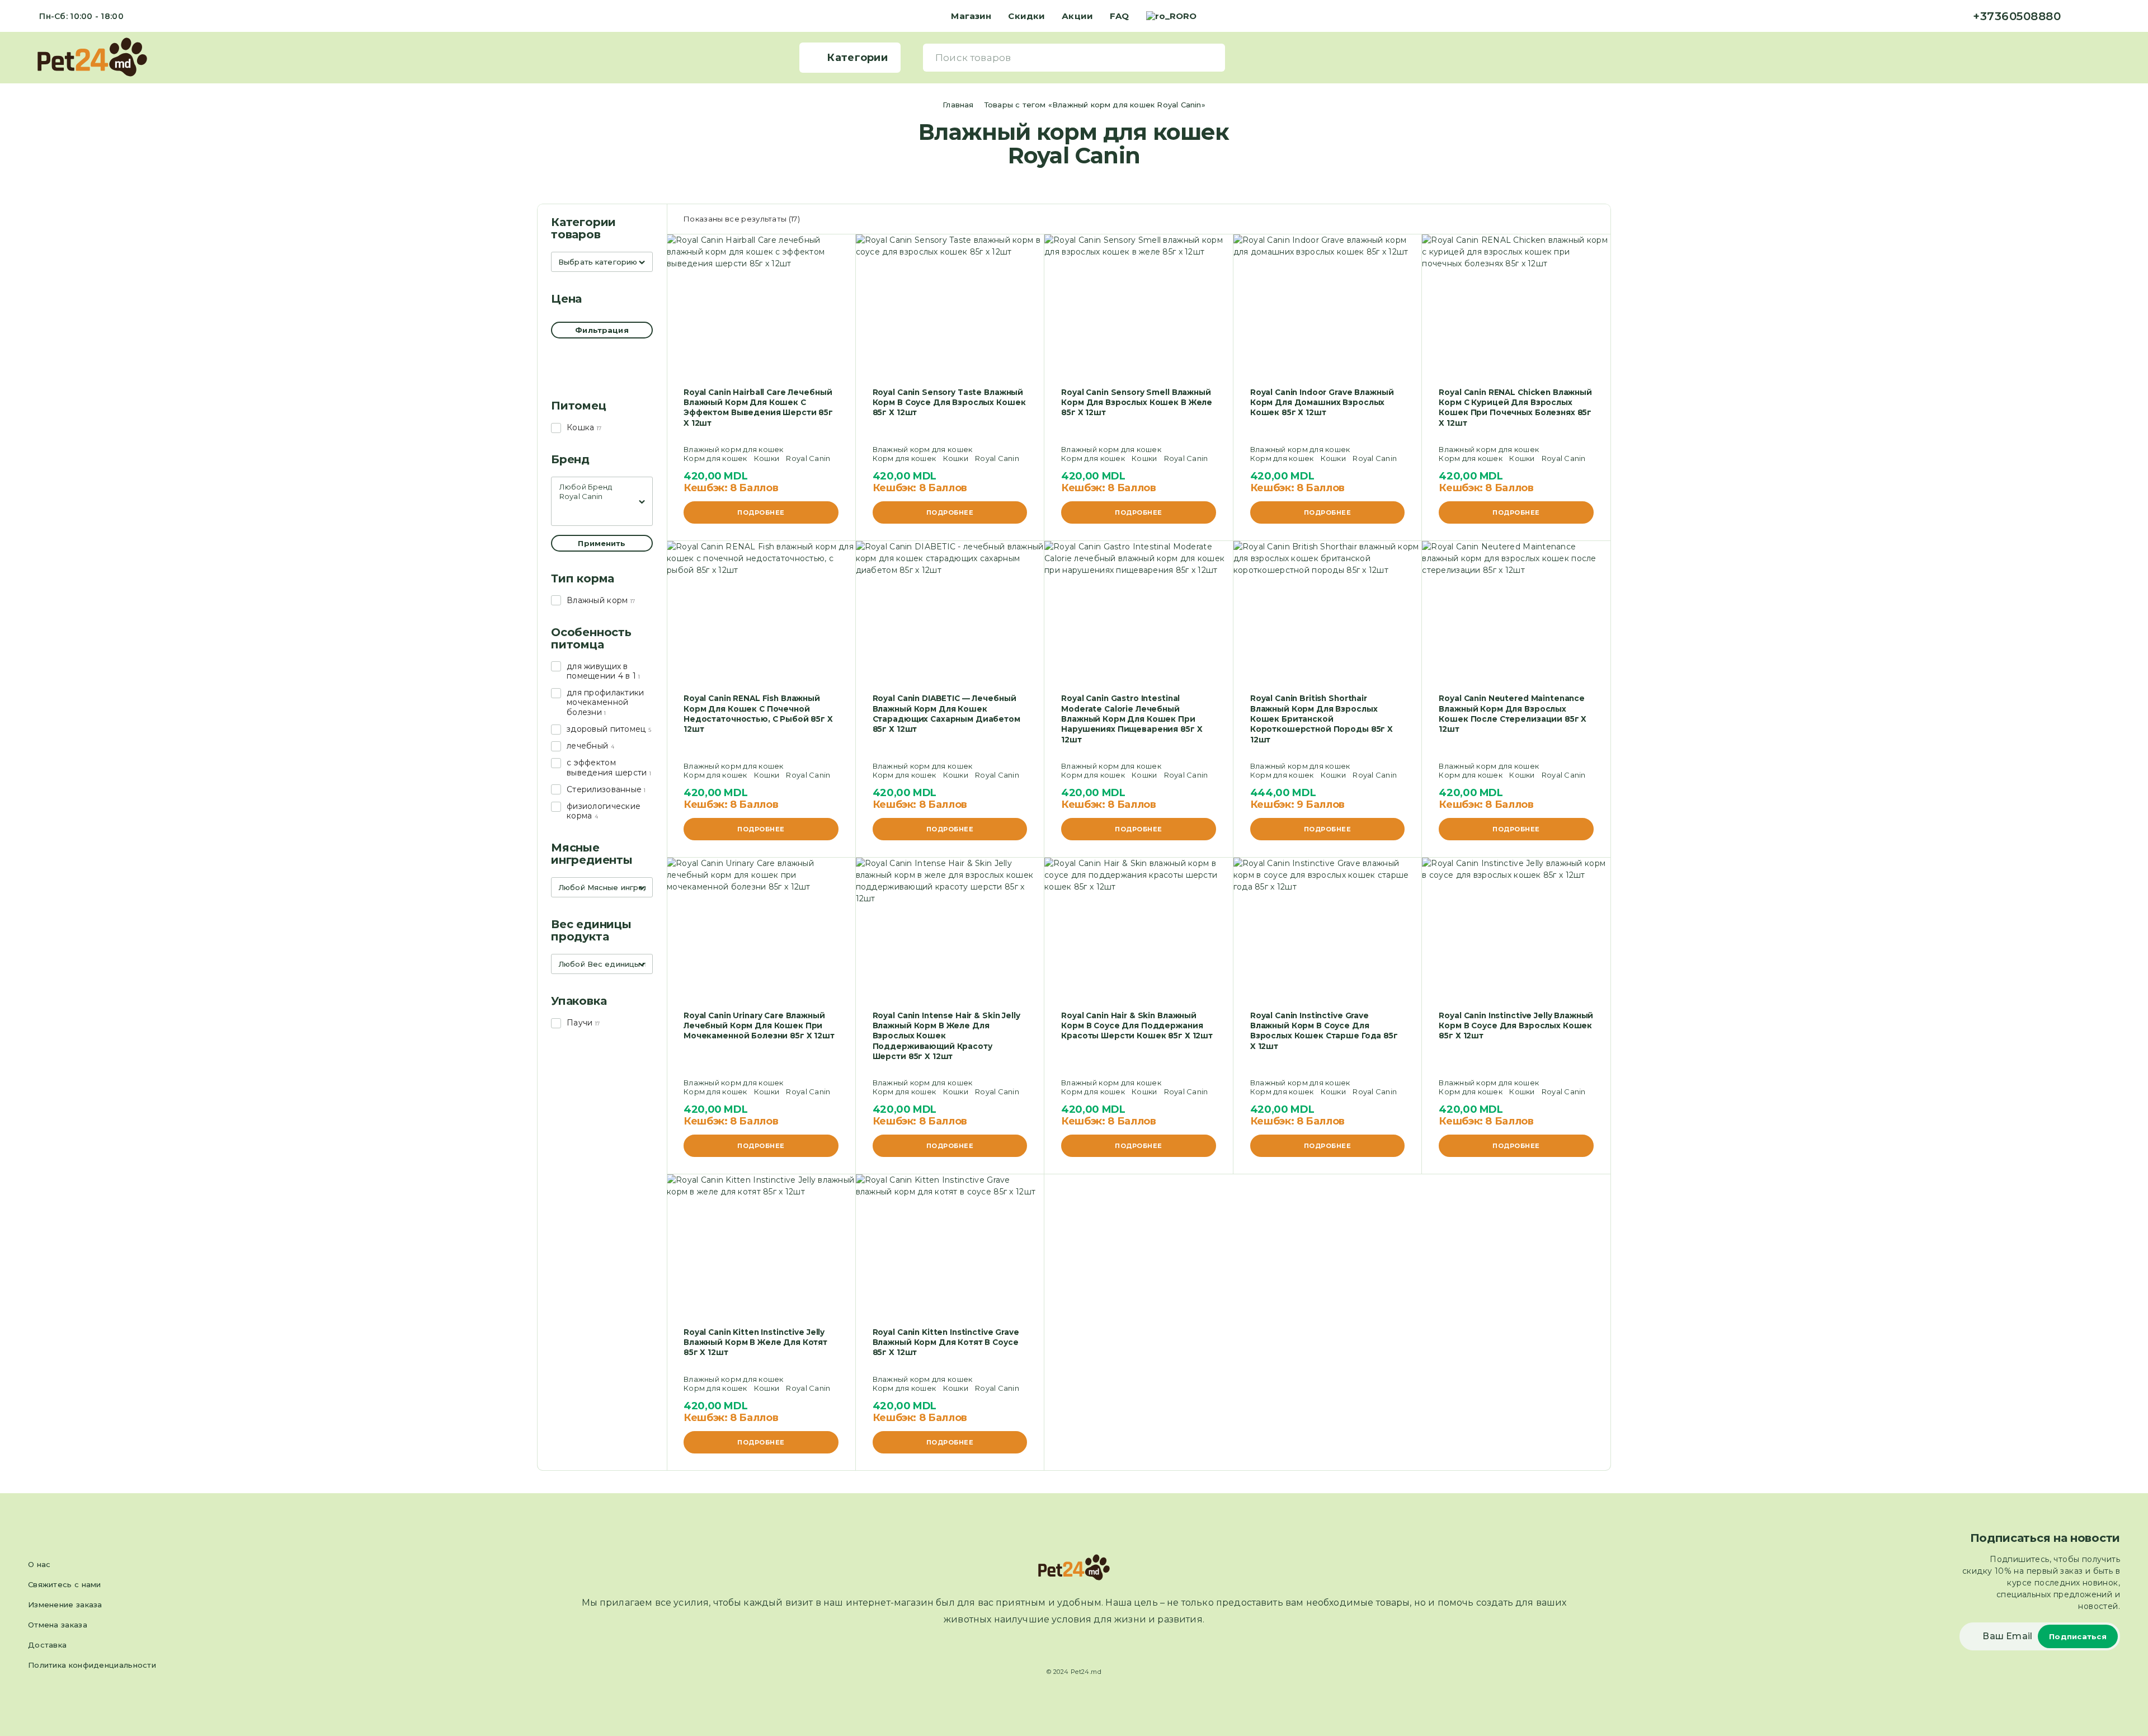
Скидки (1026, 16)
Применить (602, 543)
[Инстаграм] (2099, 16)
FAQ (1119, 16)
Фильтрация (602, 330)
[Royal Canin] (602, 497)
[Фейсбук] (2081, 16)
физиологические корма (604, 811)
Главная (958, 105)
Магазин (971, 16)
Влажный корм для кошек (734, 449)
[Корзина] (2115, 57)
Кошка (580, 427)
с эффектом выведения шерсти (607, 767)
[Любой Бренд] (602, 487)
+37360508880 (2017, 16)
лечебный (587, 746)
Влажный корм (597, 600)
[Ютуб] (2117, 16)
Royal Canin (808, 458)
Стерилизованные (604, 789)
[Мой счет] (2098, 57)
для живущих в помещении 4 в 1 (601, 671)
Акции (1077, 16)
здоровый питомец (606, 729)
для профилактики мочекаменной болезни (605, 702)
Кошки (767, 458)
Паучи (580, 1023)
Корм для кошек (715, 458)
